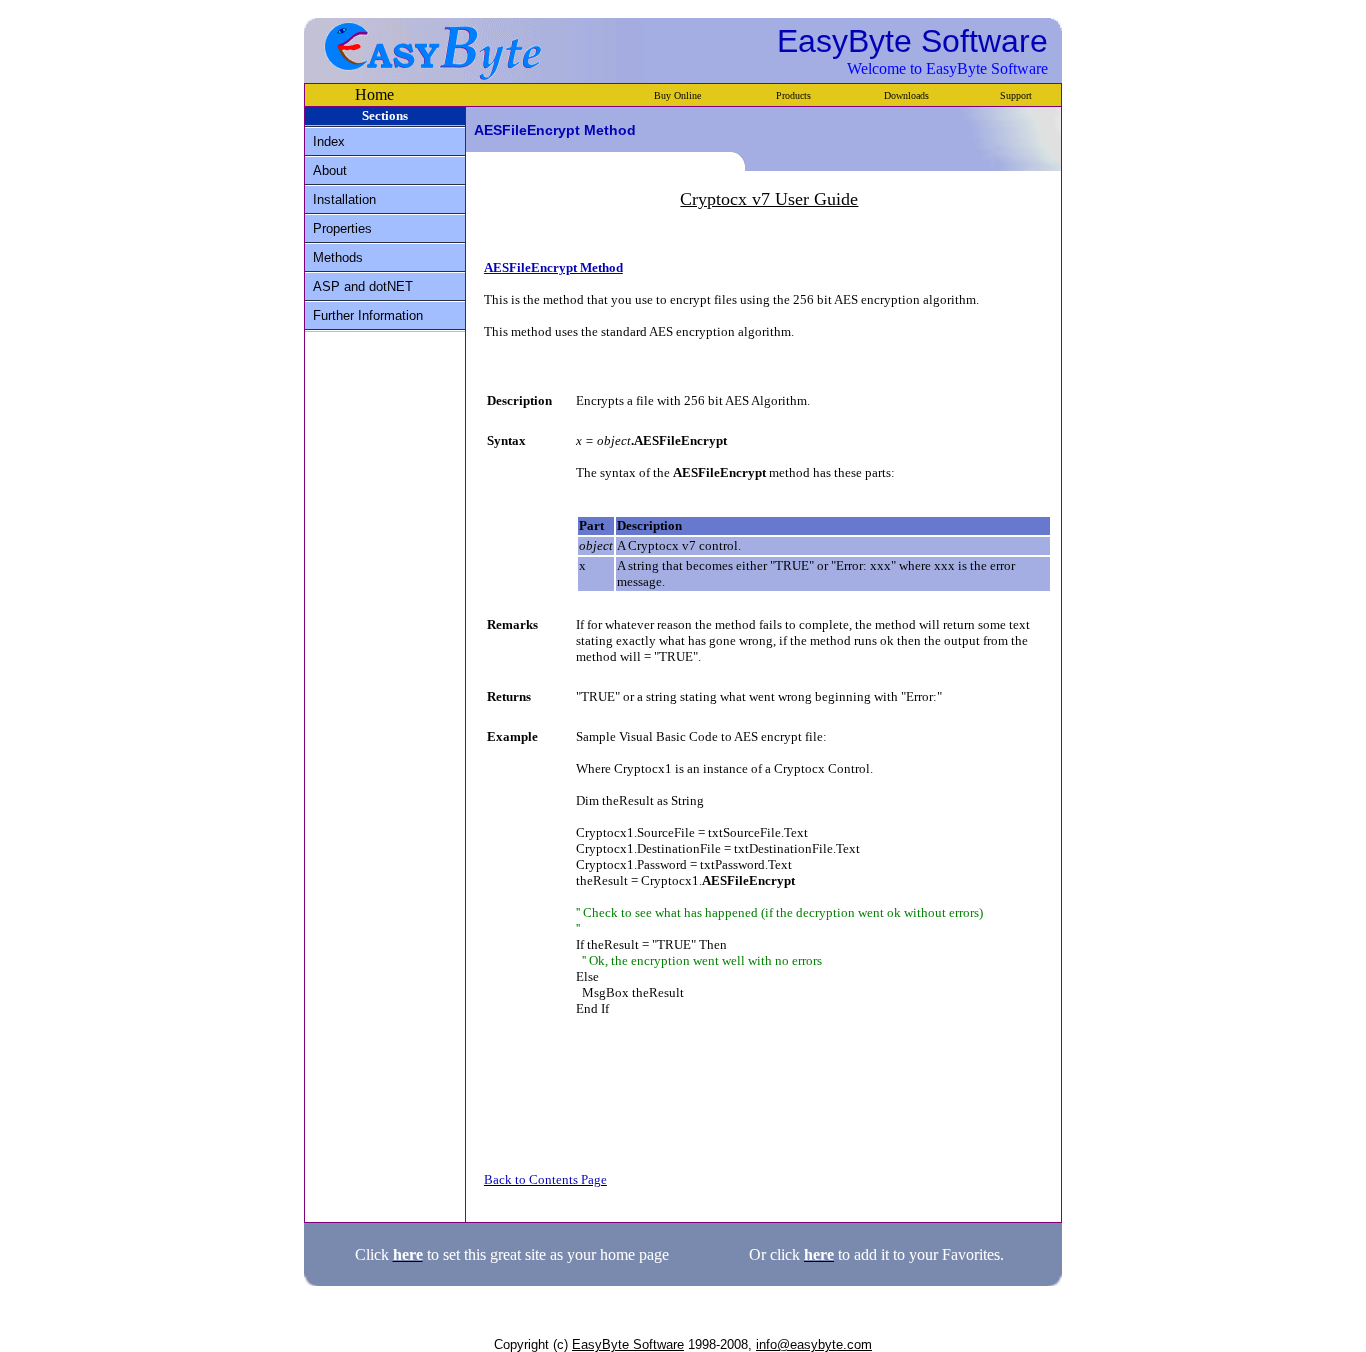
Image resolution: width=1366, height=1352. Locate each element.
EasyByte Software (628, 1344)
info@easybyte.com (814, 1344)
